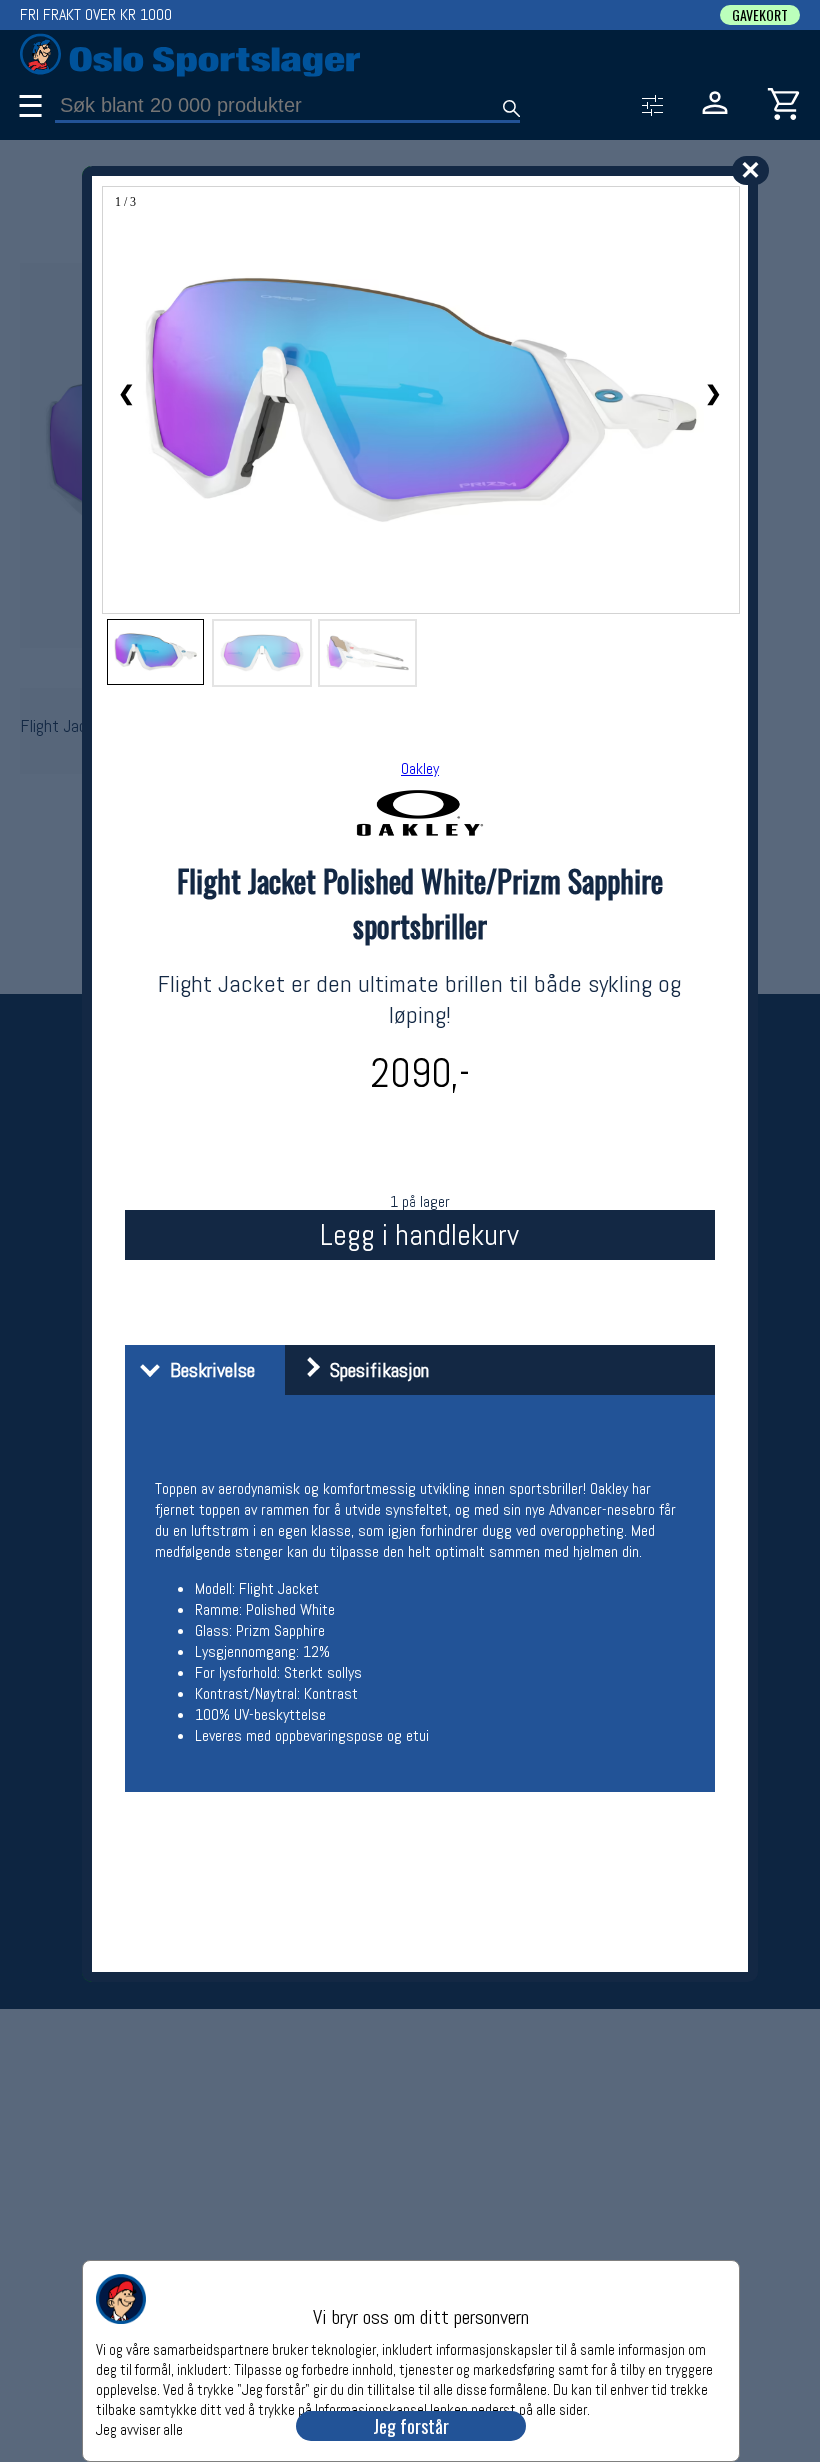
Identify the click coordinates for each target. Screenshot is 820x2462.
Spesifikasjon (374, 1370)
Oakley (420, 768)
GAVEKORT (760, 15)
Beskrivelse (207, 1370)
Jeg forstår (411, 2426)
